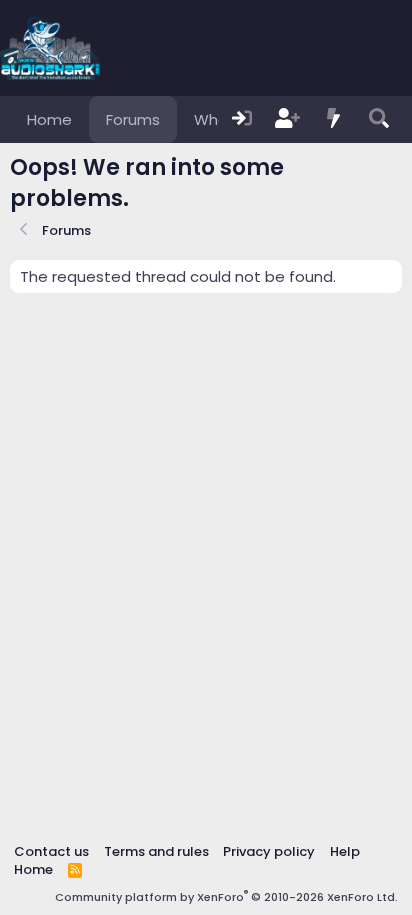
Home (49, 119)
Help (345, 851)
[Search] (379, 119)
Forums (133, 119)
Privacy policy (269, 851)
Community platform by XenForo (226, 897)
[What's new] (334, 119)
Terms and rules (156, 851)
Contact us (51, 851)
